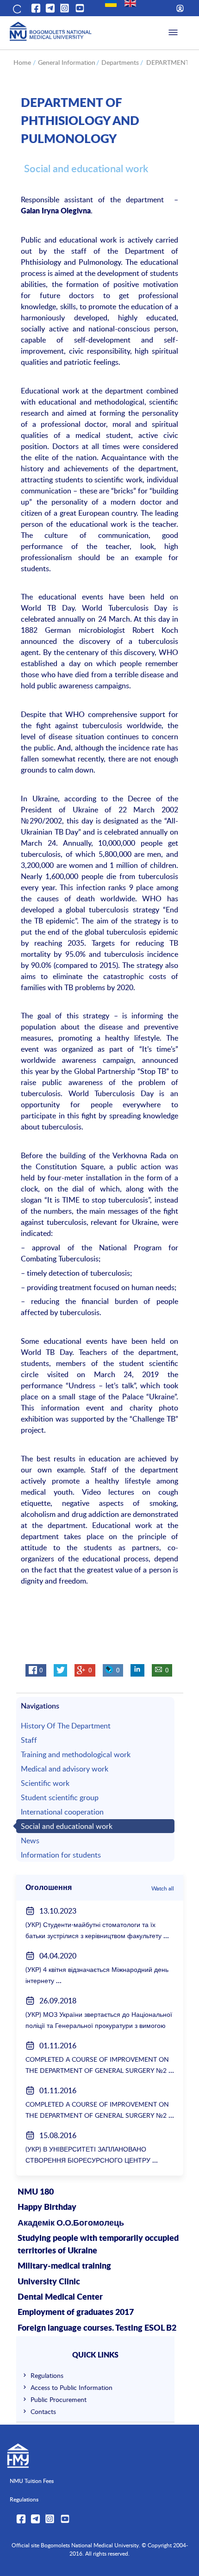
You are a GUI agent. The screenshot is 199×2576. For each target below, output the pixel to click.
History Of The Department (66, 1726)
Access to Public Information (72, 2387)
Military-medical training (64, 2266)
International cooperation (62, 1812)
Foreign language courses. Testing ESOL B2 (97, 2328)
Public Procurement (59, 2399)
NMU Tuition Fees (32, 2481)
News (30, 1840)
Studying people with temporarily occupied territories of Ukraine (98, 2245)
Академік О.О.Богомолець (71, 2223)
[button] (16, 8)
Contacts (43, 2411)
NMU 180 (36, 2192)
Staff (29, 1740)
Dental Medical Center (60, 2297)
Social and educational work (67, 1826)
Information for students (61, 1855)
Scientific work (45, 1783)
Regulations (47, 2375)
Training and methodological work (76, 1754)
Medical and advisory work (65, 1769)
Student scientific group (60, 1797)
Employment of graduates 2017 (76, 2313)
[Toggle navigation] (173, 33)
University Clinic (49, 2282)
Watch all (163, 1888)
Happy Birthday (47, 2208)
